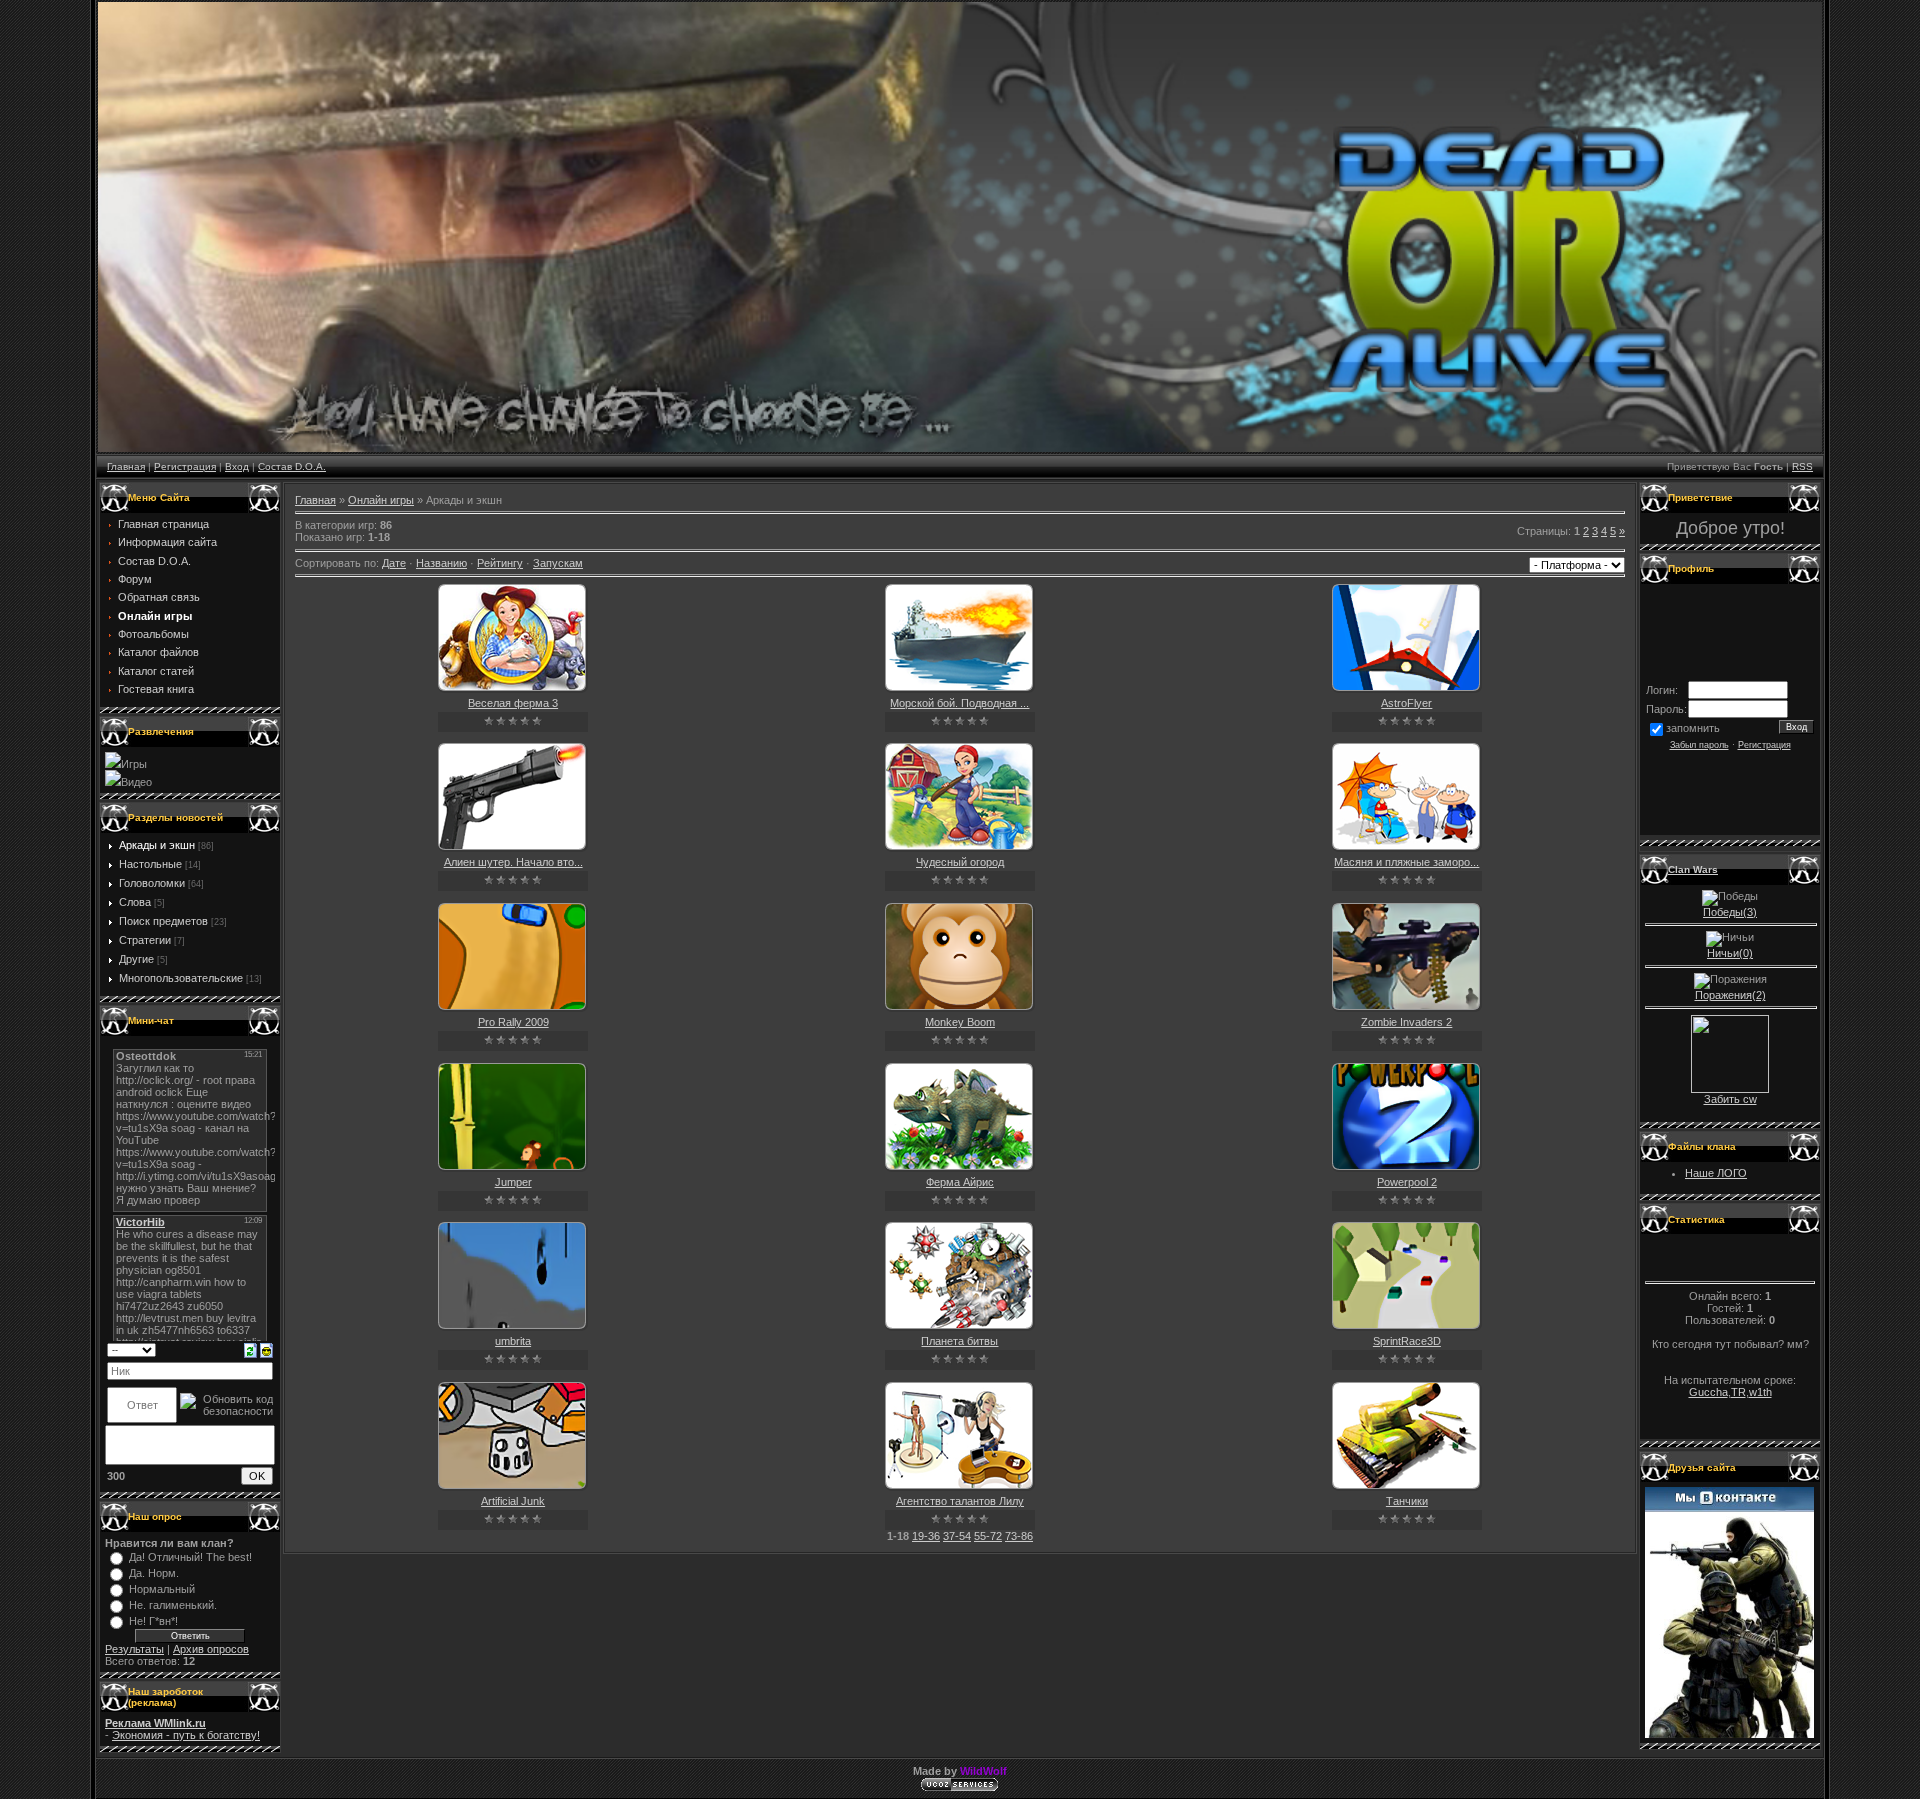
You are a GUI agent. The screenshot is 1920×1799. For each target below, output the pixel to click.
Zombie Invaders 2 (1406, 1022)
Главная (126, 466)
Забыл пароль (1699, 745)
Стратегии (145, 940)
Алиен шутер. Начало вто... (513, 862)
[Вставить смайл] (266, 1349)
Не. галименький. (173, 1605)
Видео (136, 782)
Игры (134, 764)
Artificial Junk (513, 1501)
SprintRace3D (1407, 1341)
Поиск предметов (163, 921)
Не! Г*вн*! (153, 1621)
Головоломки (152, 883)
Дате (394, 563)
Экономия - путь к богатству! (186, 1735)
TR (1738, 1392)
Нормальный (162, 1589)
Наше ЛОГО (1716, 1173)
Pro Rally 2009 (513, 1022)
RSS (1802, 466)
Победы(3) (1730, 912)
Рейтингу (500, 563)
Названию (441, 563)
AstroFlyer (1406, 703)
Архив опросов (211, 1649)
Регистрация (185, 466)
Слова (135, 902)
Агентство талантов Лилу (960, 1501)
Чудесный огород (960, 862)
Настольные (150, 864)
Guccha (1708, 1392)
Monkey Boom (960, 1022)
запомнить (1693, 728)
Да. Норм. (154, 1573)
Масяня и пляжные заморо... (1406, 862)
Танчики (1407, 1501)
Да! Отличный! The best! (190, 1557)
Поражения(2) (1730, 995)
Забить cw (1730, 1099)
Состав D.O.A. (292, 466)
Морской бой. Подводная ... (959, 703)
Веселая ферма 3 (513, 703)
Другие (136, 959)
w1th (1760, 1392)
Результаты (134, 1649)
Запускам (558, 563)
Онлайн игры (381, 500)
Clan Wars (1693, 869)
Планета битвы (959, 1341)
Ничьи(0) (1730, 953)
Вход (237, 466)
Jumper (513, 1182)
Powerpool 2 (1407, 1182)
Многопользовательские (181, 978)
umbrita (513, 1341)
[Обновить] (250, 1349)
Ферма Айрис (960, 1182)
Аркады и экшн (157, 845)
